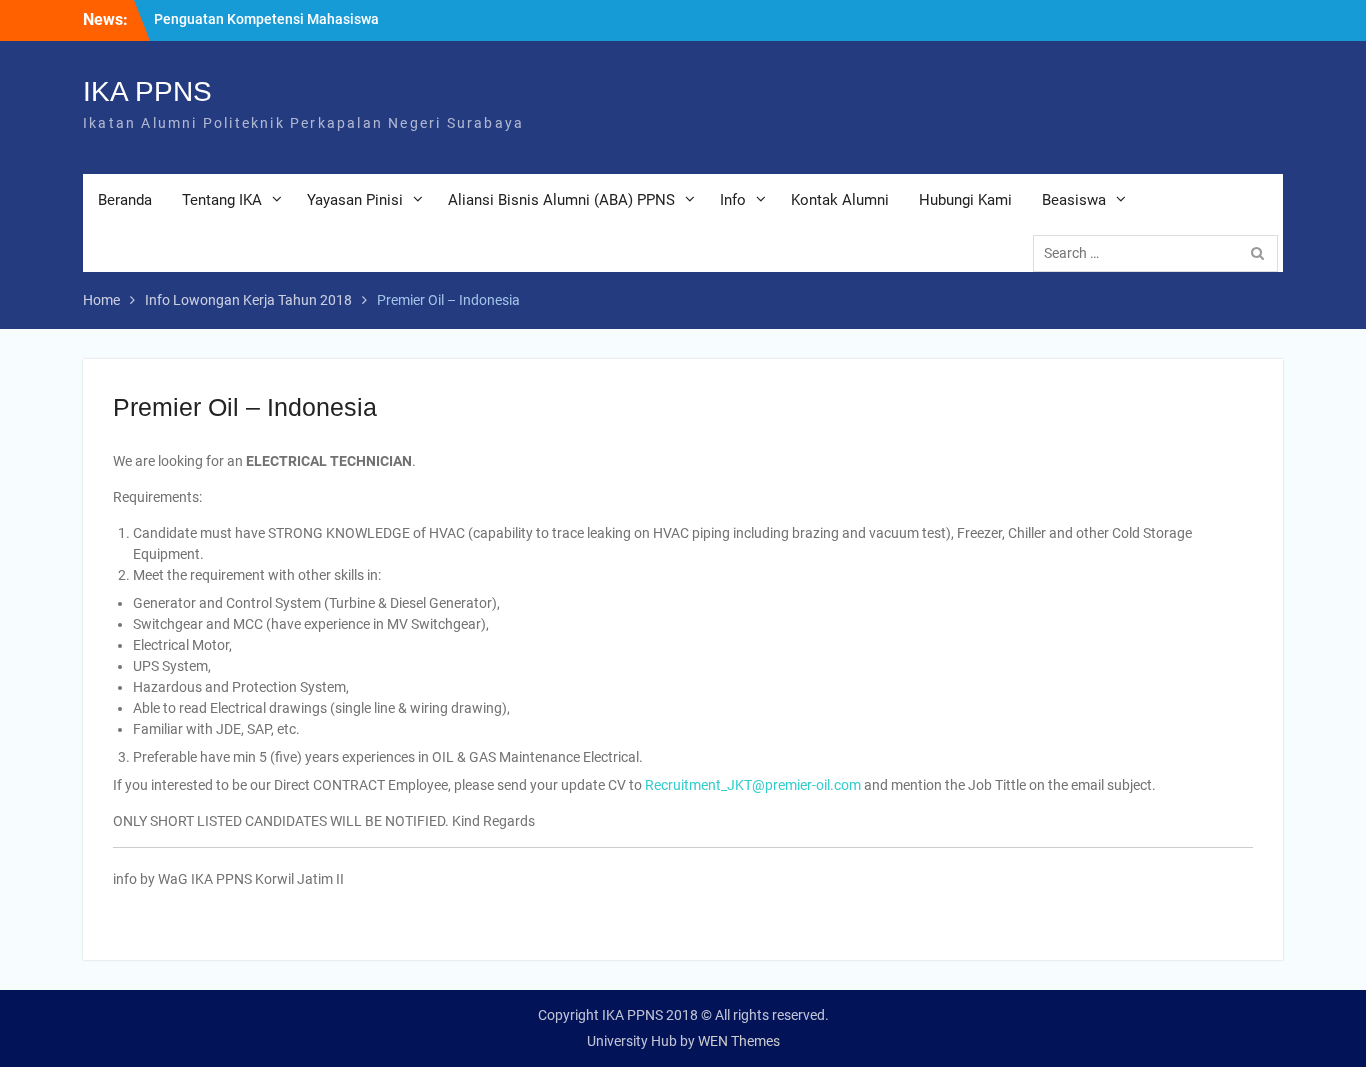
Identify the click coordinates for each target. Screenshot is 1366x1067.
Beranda (125, 200)
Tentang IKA (222, 200)
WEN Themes (739, 1041)
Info (733, 200)
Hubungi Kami (965, 200)
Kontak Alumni (840, 200)
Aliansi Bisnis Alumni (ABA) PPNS (561, 200)
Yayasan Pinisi (355, 200)
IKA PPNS (147, 91)
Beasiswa (1074, 200)
